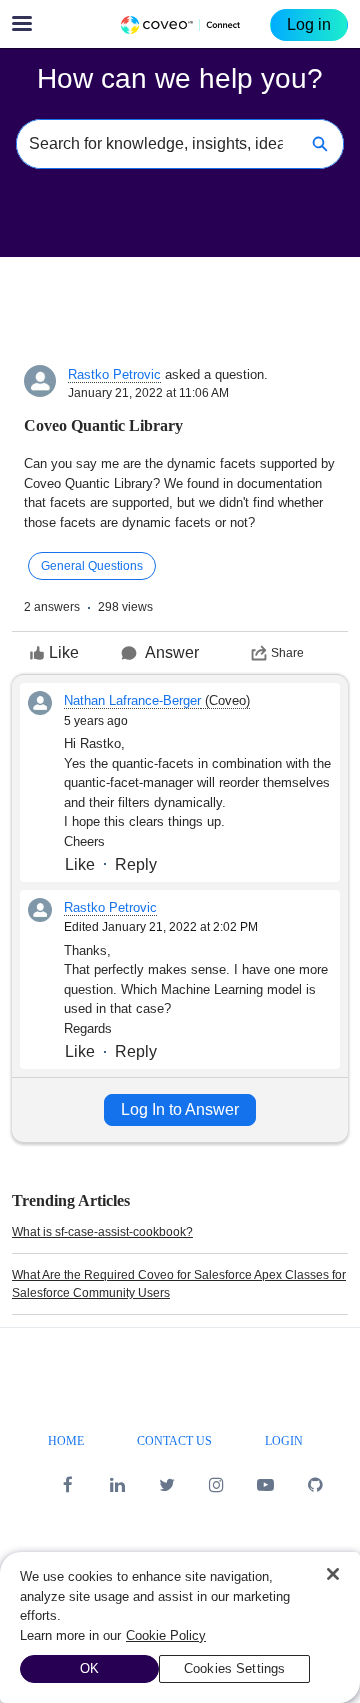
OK (89, 1668)
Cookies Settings (234, 1668)
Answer (172, 652)
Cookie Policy (166, 1635)
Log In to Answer (180, 1109)
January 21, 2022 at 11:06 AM (148, 393)
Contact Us (174, 1441)
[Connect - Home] (180, 25)
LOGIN (284, 1441)
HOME (66, 1441)
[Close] (333, 1574)
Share (287, 653)
